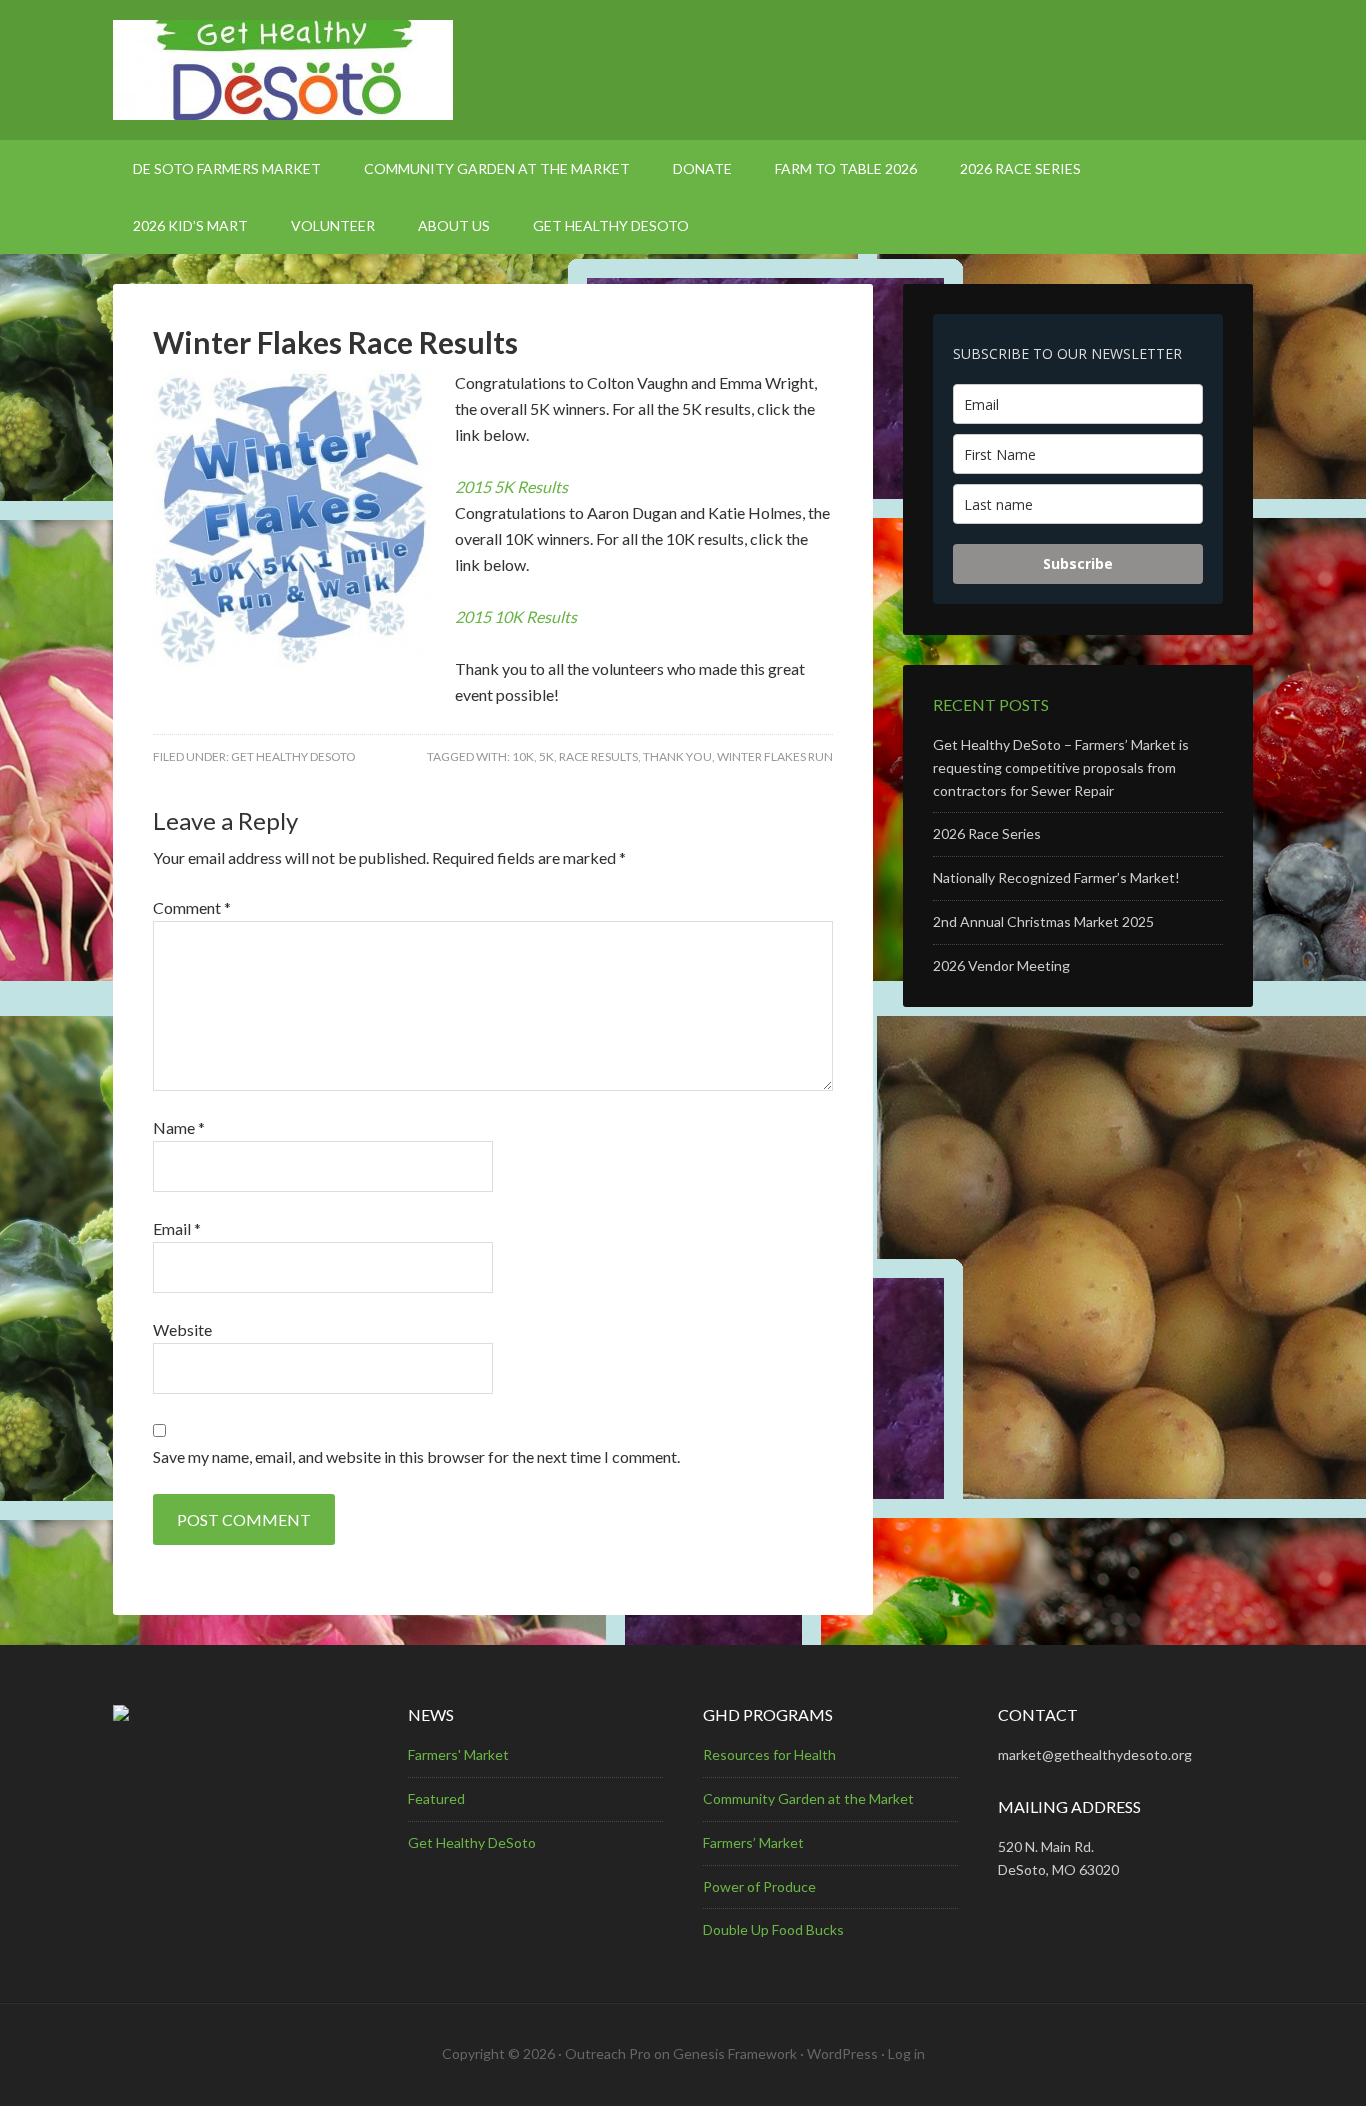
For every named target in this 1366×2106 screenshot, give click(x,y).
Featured (436, 1798)
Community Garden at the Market (808, 1798)
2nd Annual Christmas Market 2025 (1043, 921)
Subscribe (1078, 563)
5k (546, 756)
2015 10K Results (516, 616)
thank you (677, 756)
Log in (906, 2053)
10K (523, 756)
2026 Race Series (987, 833)
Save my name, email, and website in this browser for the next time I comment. (416, 1456)
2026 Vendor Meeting (1001, 965)
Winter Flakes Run (775, 756)
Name (179, 1127)
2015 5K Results (511, 486)
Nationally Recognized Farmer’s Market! (1056, 877)
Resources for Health (769, 1754)
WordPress (842, 2053)
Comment (192, 907)
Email (177, 1228)
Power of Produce (759, 1886)
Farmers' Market (458, 1754)
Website (182, 1329)
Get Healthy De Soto (683, 70)
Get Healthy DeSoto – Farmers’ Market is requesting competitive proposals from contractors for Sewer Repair (1061, 767)
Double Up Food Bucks (773, 1929)
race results (598, 756)
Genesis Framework (735, 2053)
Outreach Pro (608, 2053)
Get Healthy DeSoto (293, 756)
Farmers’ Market (753, 1842)
